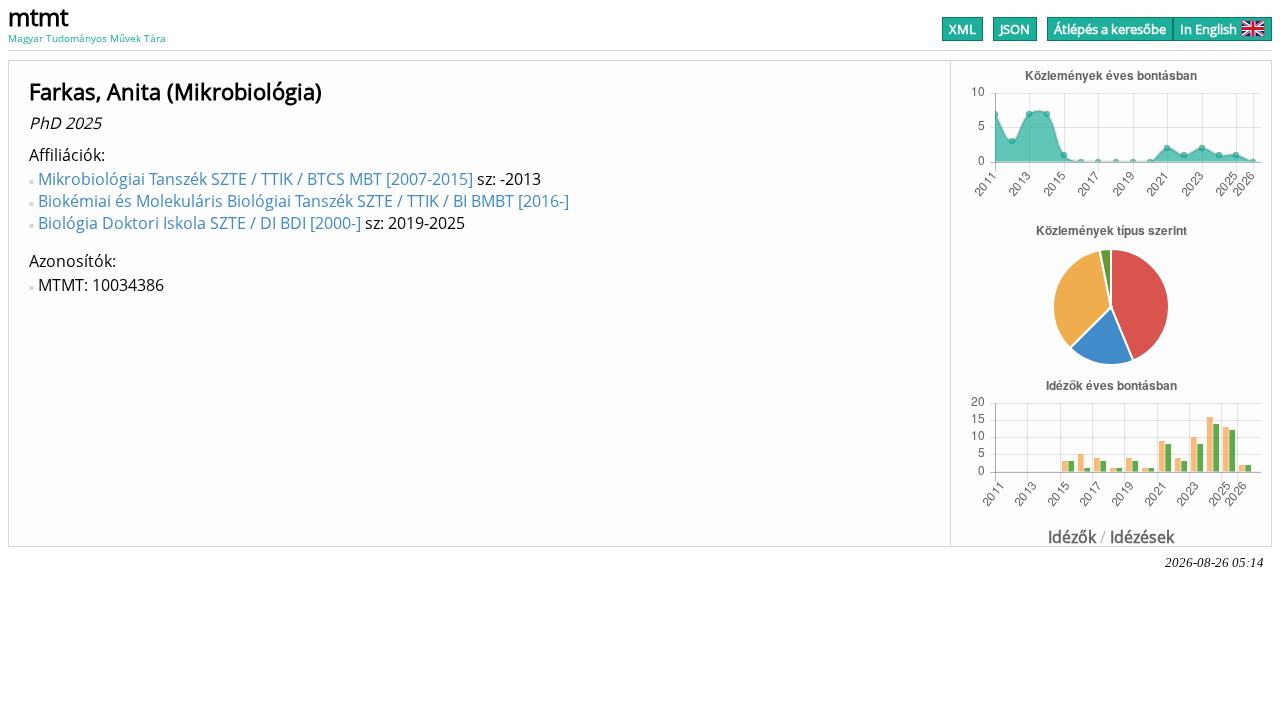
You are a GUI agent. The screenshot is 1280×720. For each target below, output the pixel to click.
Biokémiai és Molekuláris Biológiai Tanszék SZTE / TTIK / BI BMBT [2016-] (303, 201)
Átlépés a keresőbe (1110, 29)
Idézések (1142, 537)
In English (1208, 29)
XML (962, 29)
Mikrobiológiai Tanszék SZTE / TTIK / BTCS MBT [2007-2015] (255, 179)
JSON (1015, 29)
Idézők (1072, 537)
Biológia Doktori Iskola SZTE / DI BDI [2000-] (199, 223)
